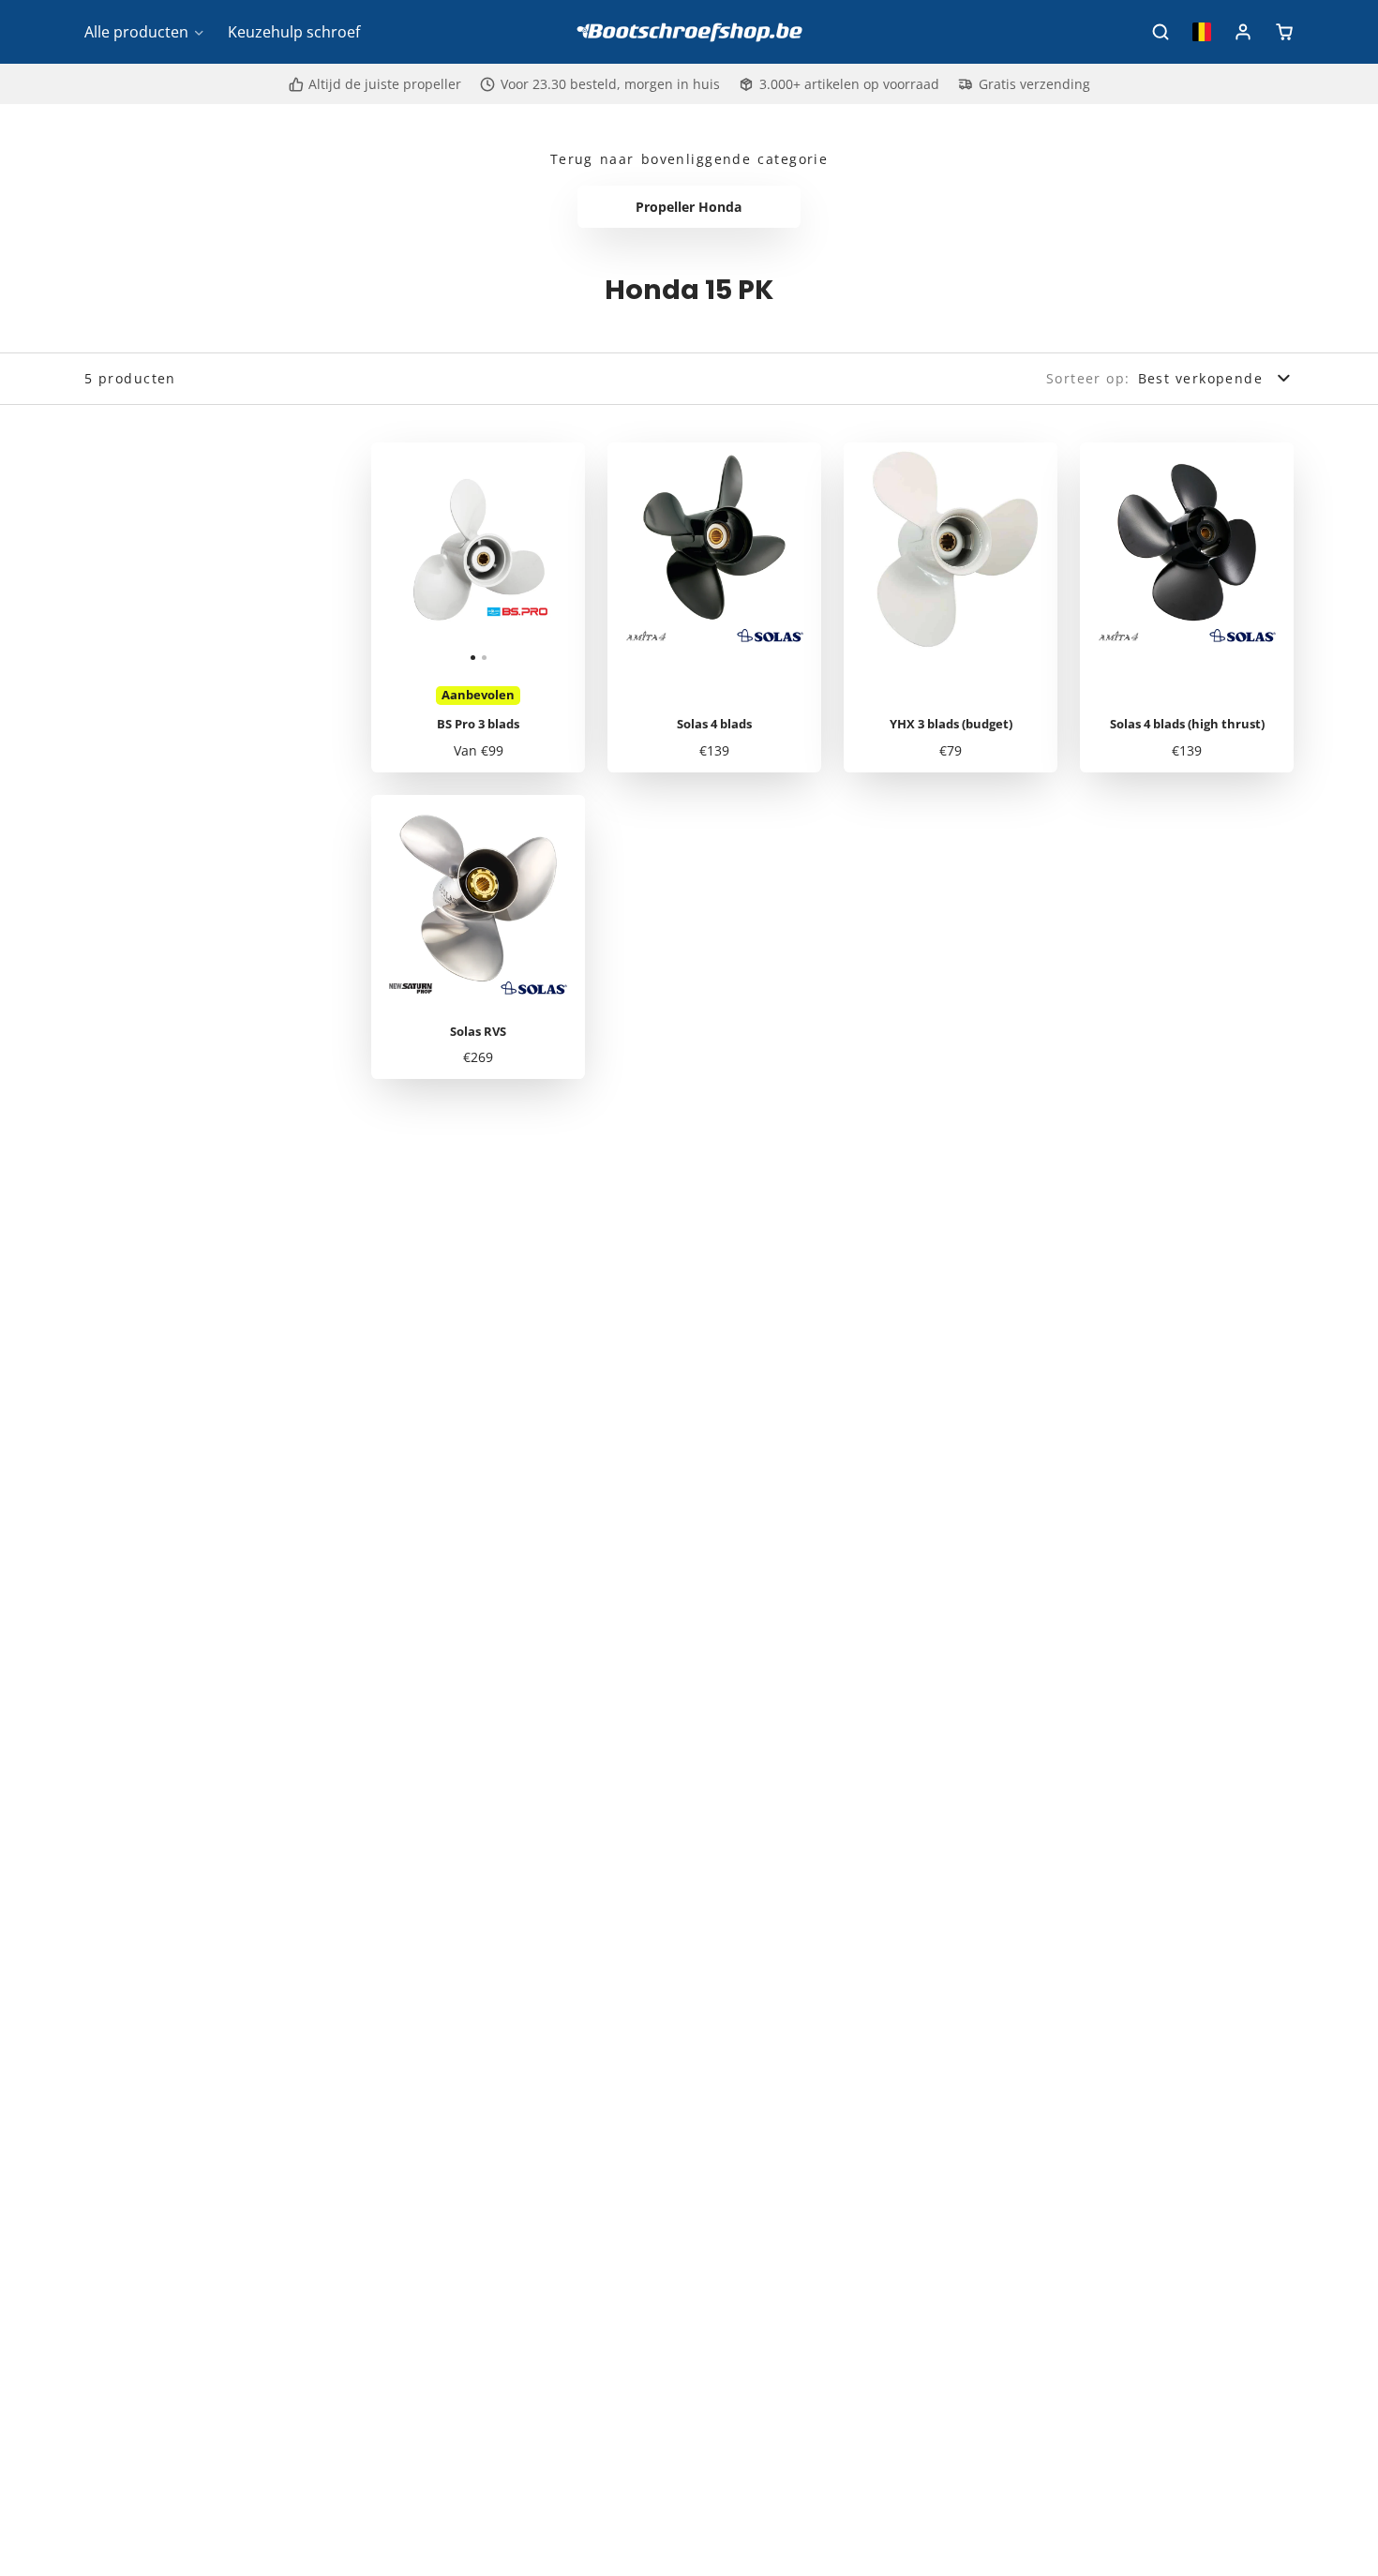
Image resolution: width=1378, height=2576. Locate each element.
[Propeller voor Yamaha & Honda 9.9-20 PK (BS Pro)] (425, 557)
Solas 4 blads (714, 607)
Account (1243, 32)
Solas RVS (478, 937)
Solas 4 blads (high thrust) (1187, 607)
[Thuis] (689, 32)
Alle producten (136, 32)
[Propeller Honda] (689, 207)
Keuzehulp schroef (294, 32)
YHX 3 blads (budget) (951, 607)
